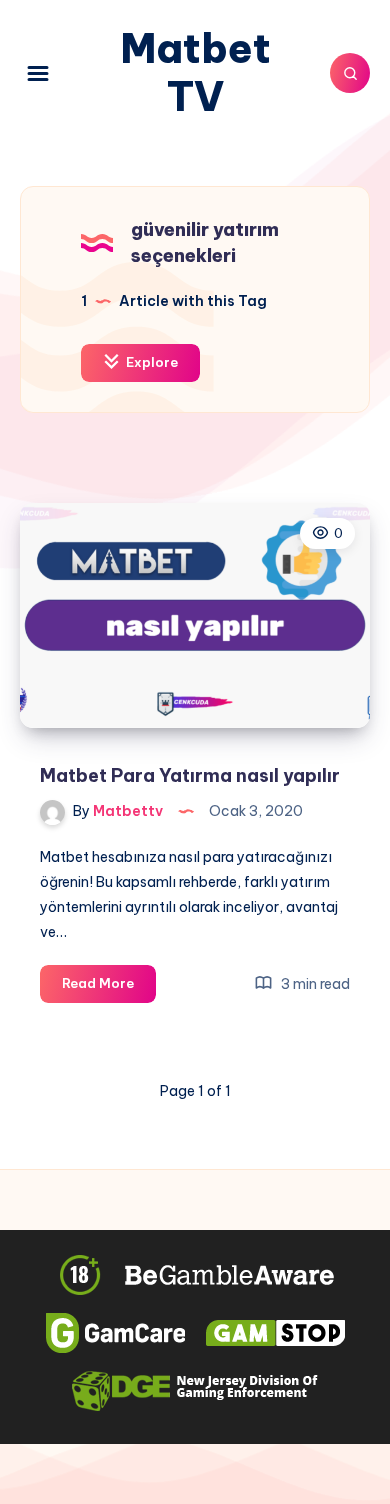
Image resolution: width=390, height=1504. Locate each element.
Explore (150, 362)
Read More (109, 988)
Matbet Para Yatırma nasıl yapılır (190, 775)
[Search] (350, 73)
